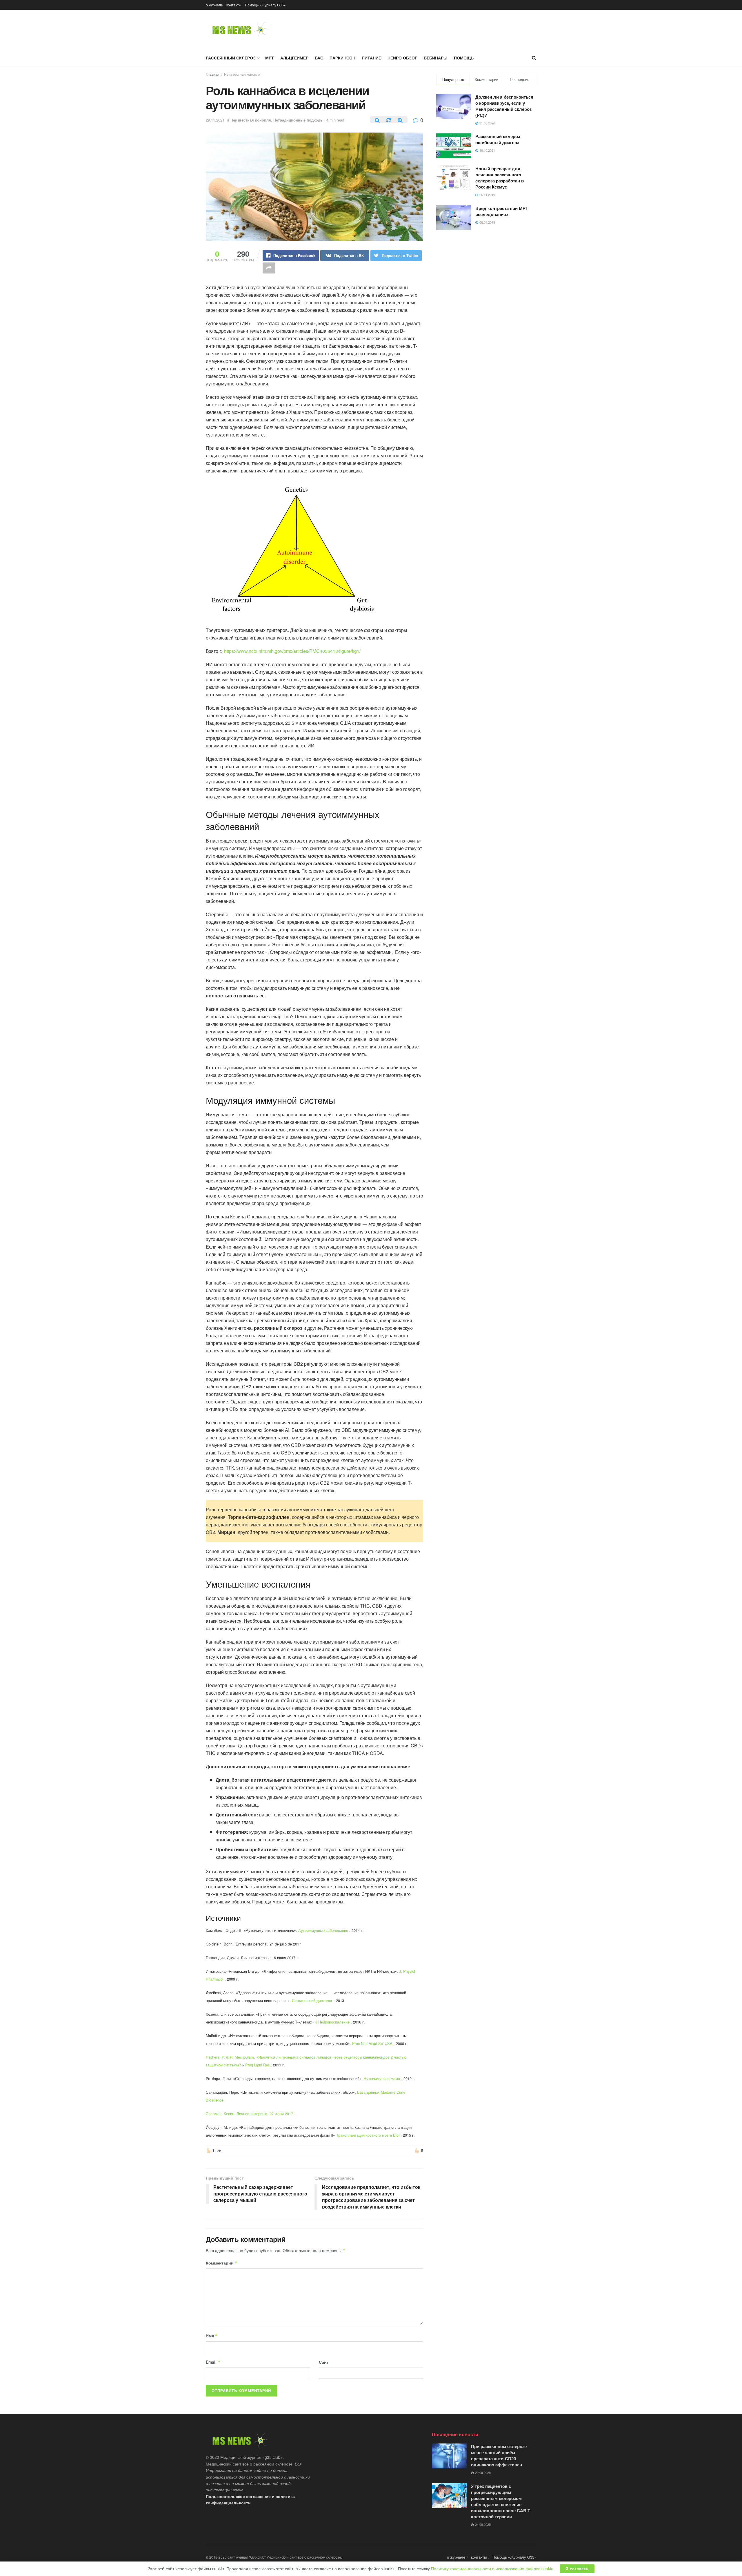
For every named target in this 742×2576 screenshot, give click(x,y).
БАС (319, 58)
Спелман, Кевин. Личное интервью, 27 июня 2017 (249, 2114)
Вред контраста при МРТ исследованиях (502, 211)
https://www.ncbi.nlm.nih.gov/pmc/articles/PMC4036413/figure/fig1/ (292, 651)
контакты (234, 5)
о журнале (214, 5)
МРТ (270, 58)
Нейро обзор (402, 58)
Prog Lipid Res (257, 2065)
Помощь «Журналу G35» (265, 5)
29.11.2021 (215, 120)
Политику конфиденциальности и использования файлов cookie (493, 2568)
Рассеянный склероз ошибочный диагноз (498, 139)
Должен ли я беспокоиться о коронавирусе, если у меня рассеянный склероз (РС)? (504, 106)
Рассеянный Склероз (231, 58)
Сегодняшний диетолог (312, 2000)
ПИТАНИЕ (371, 58)
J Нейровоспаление (332, 2022)
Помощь (464, 58)
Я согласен (577, 2569)
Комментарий (222, 2263)
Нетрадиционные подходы (298, 120)
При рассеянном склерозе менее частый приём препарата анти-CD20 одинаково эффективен (499, 2455)
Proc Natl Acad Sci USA (372, 2043)
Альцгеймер (294, 58)
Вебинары (436, 58)
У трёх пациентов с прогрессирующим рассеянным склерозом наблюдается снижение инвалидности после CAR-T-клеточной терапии (501, 2501)
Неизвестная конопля (242, 74)
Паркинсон (342, 58)
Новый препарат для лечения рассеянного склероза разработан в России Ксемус (500, 178)
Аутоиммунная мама (382, 2078)
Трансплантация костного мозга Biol (368, 2135)
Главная (213, 74)
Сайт (324, 2362)
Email (213, 2362)
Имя (212, 2336)
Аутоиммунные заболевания (323, 1930)
